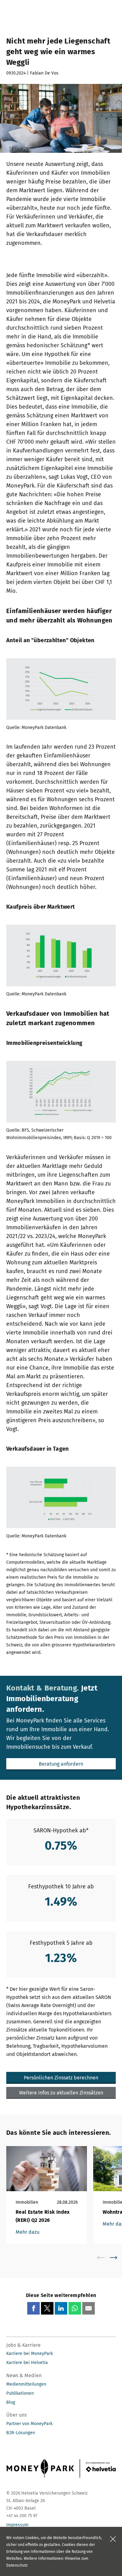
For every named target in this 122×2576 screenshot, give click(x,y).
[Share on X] (47, 2308)
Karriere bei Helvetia (27, 2363)
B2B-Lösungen (21, 2433)
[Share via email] (89, 2308)
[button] (61, 1764)
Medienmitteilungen (26, 2384)
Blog (11, 2402)
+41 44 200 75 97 (22, 2516)
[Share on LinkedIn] (61, 2308)
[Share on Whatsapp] (75, 2308)
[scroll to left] (105, 2258)
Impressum (17, 2525)
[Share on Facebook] (33, 2308)
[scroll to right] (117, 2258)
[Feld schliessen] (113, 2539)
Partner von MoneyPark (29, 2424)
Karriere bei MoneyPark (30, 2354)
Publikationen (20, 2393)
